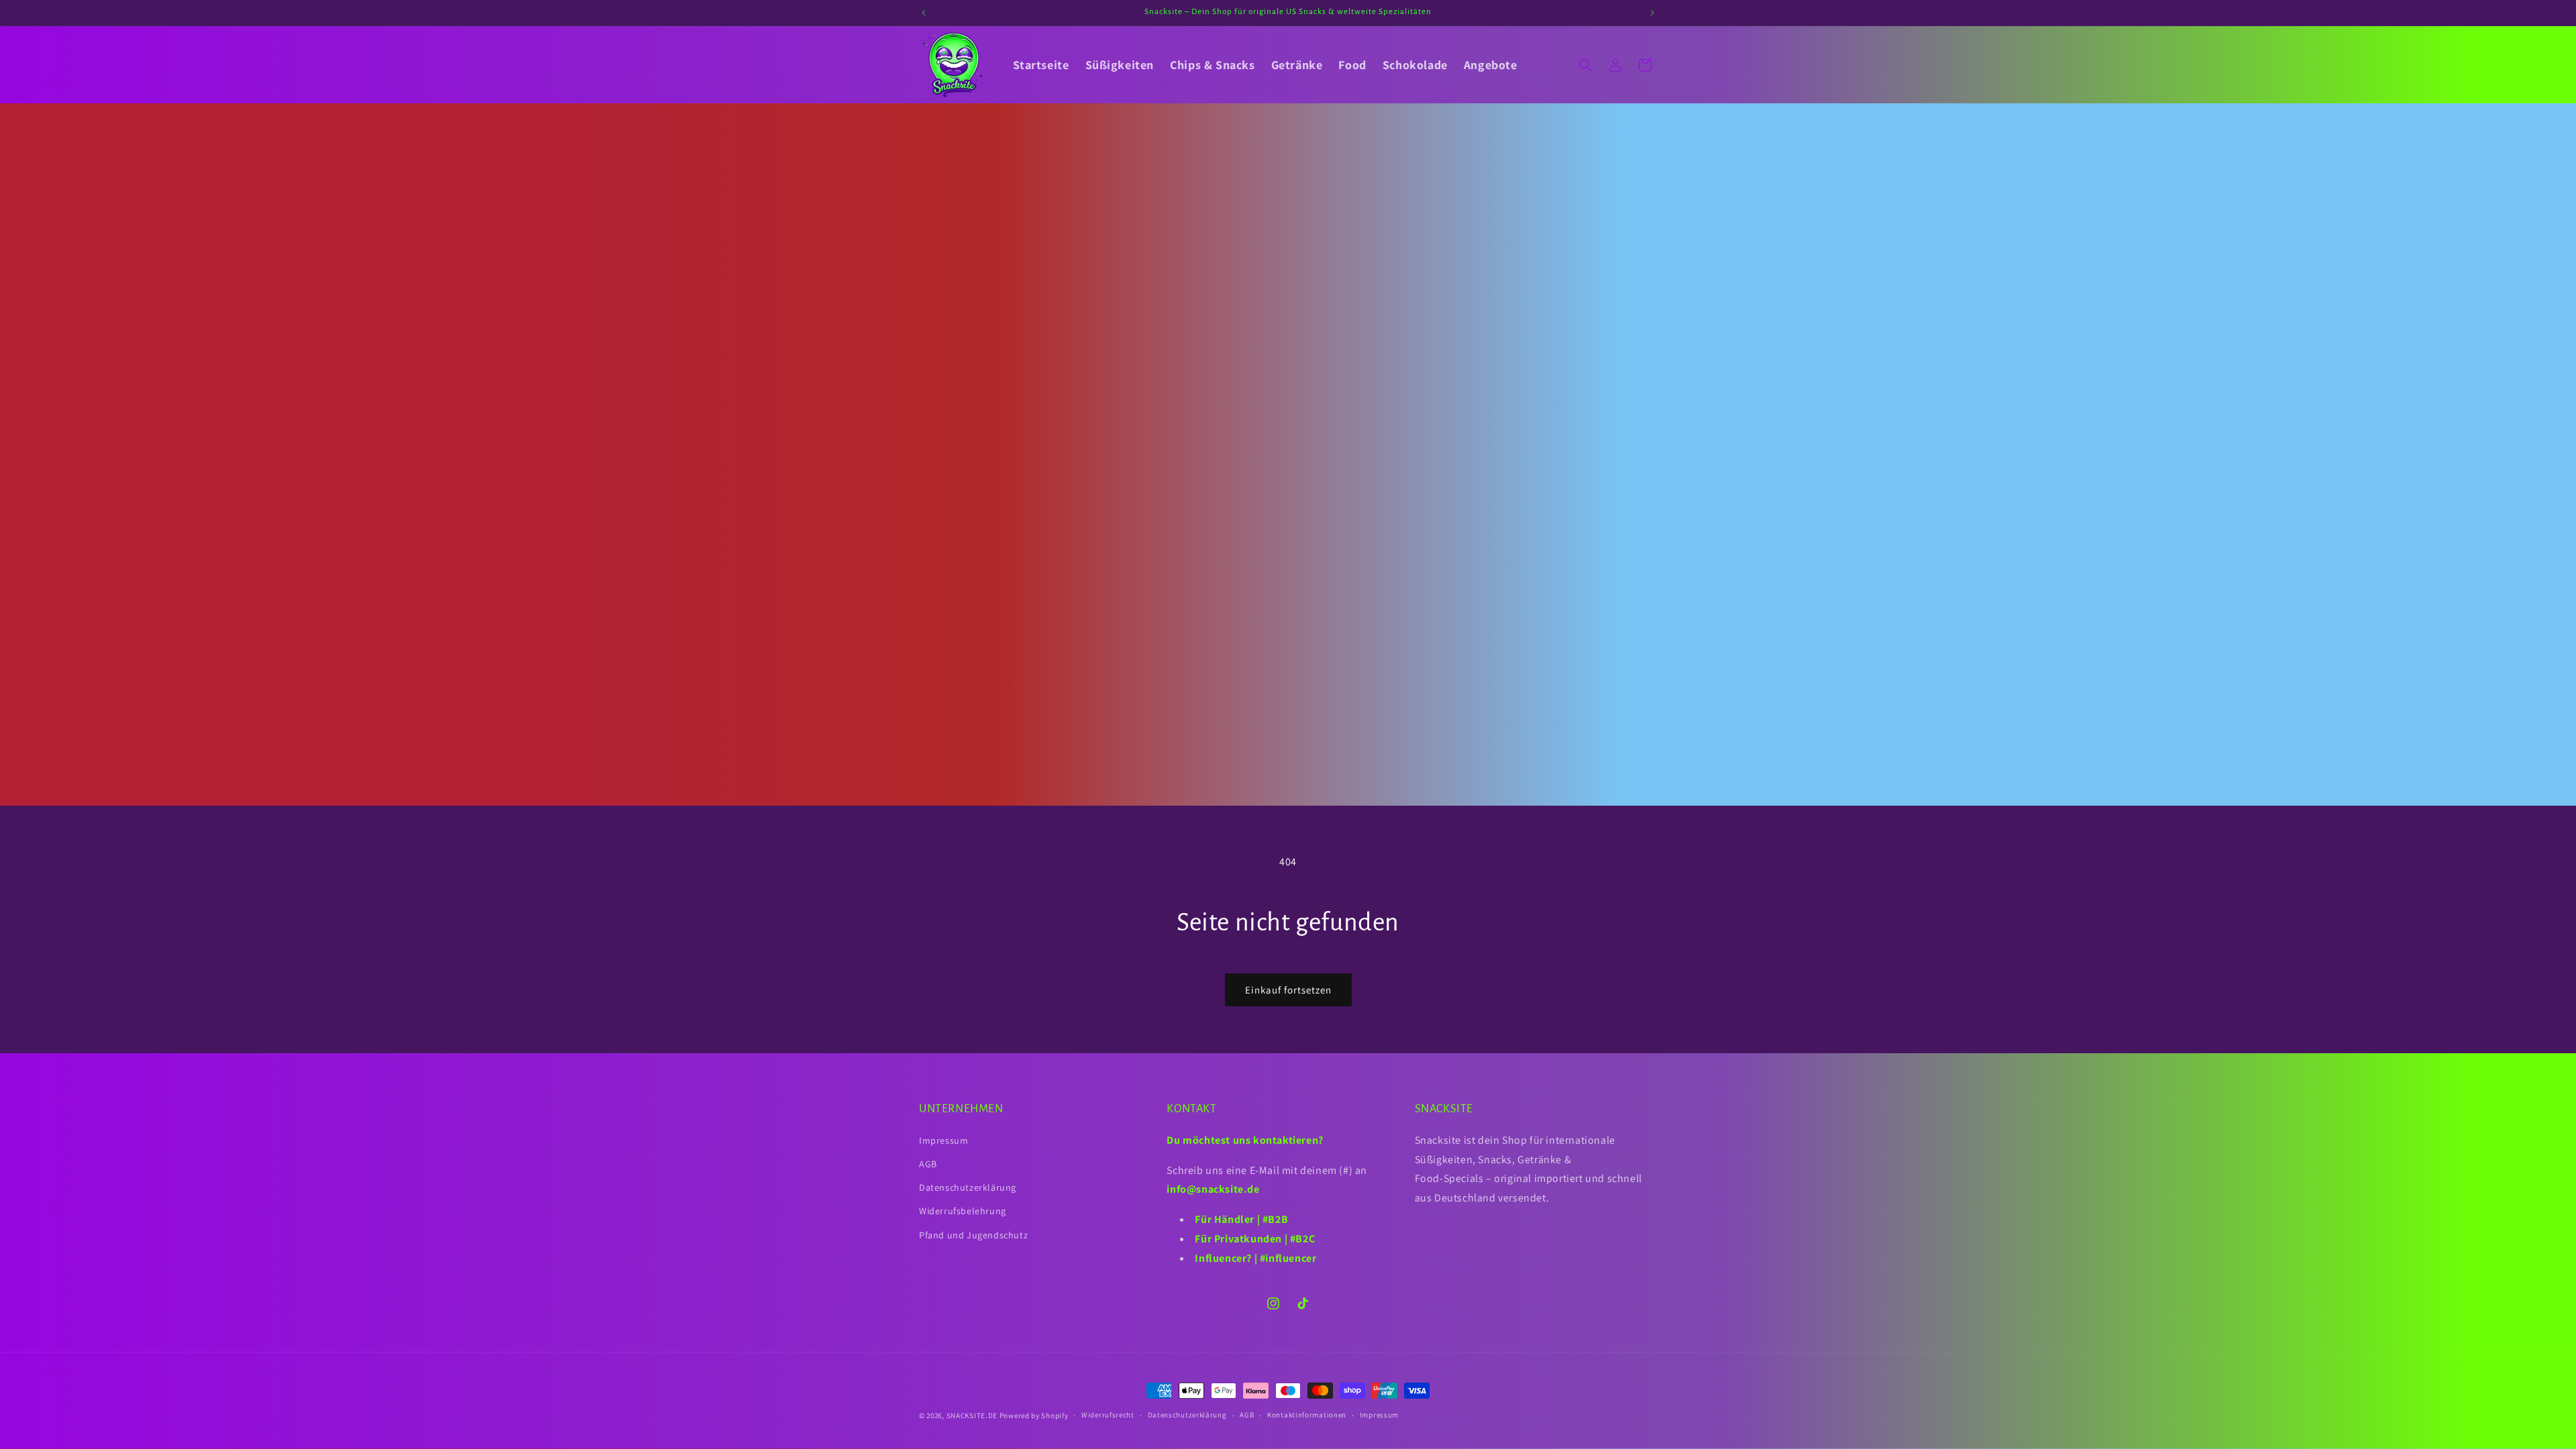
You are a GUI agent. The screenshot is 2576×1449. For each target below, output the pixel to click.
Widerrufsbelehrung (963, 1211)
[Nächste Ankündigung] (1652, 13)
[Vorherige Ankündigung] (924, 13)
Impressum (944, 1140)
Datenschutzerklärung (968, 1187)
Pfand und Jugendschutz (973, 1235)
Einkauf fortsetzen (1288, 990)
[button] (1586, 65)
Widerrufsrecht (1108, 1415)
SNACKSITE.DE (972, 1415)
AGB (928, 1164)
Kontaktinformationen (1307, 1415)
